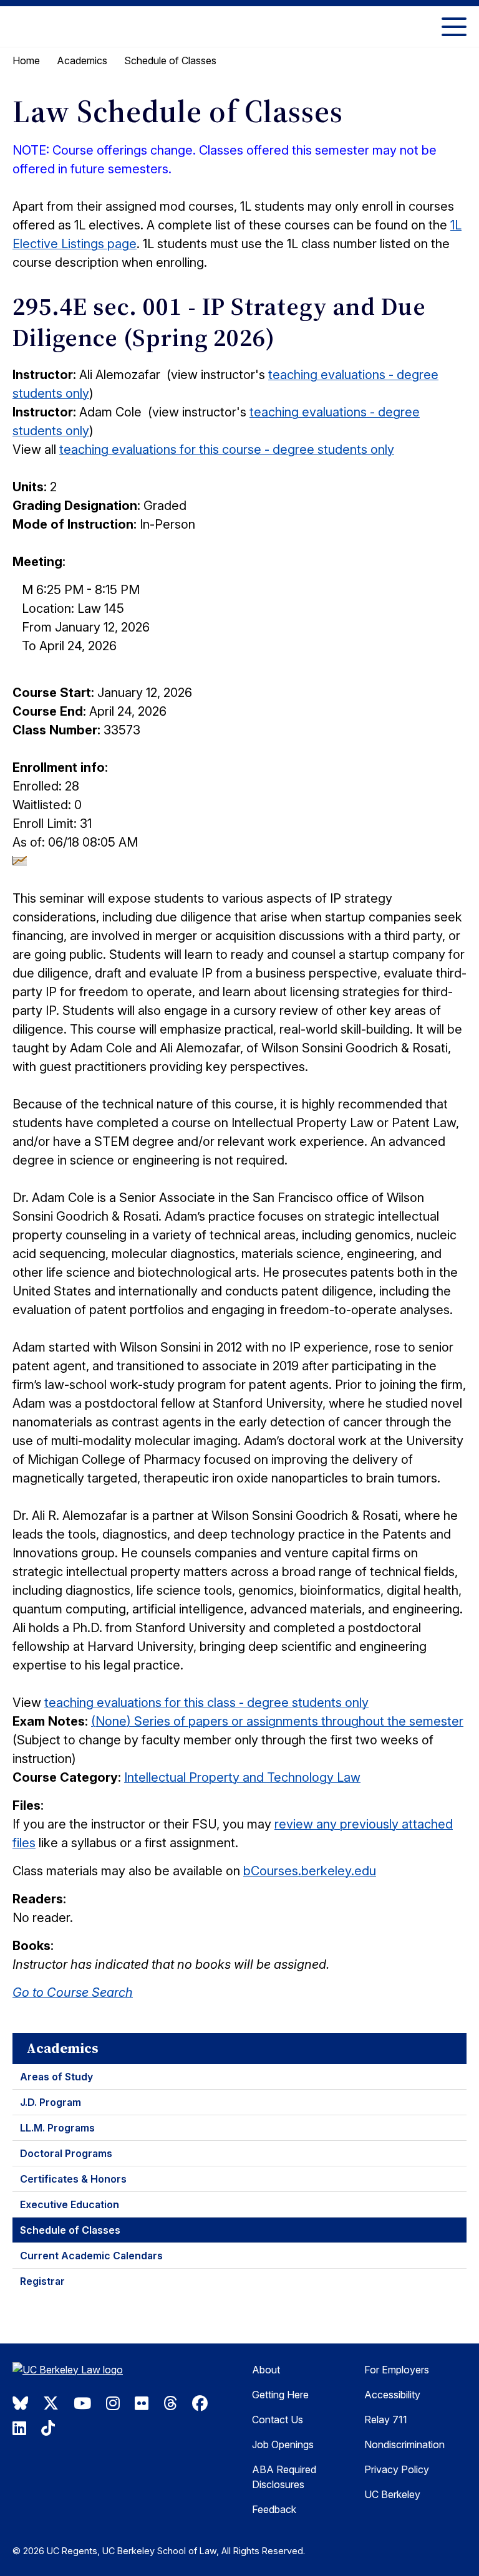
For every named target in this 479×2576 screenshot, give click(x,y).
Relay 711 (386, 2420)
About (266, 2370)
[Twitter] (51, 2403)
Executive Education (70, 2204)
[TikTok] (48, 2428)
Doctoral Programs (66, 2153)
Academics (82, 60)
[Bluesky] (20, 2403)
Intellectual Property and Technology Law (242, 1777)
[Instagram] (113, 2403)
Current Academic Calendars (91, 2256)
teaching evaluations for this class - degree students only (206, 1703)
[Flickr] (142, 2403)
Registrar (42, 2281)
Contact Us (278, 2420)
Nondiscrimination (404, 2444)
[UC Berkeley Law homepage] (75, 2371)
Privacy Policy (397, 2469)
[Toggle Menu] (454, 26)
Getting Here (280, 2395)
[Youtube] (82, 2403)
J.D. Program (51, 2102)
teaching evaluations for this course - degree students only (227, 449)
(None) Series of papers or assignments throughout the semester (277, 1721)
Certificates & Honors (73, 2179)
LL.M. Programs (57, 2128)
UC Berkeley (392, 2494)
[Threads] (170, 2403)
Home (26, 60)
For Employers (397, 2370)
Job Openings (283, 2444)
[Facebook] (200, 2403)
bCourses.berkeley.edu (310, 1871)
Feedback (274, 2509)
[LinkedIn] (19, 2428)
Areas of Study (56, 2077)
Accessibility (392, 2395)
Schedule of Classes (70, 2230)
